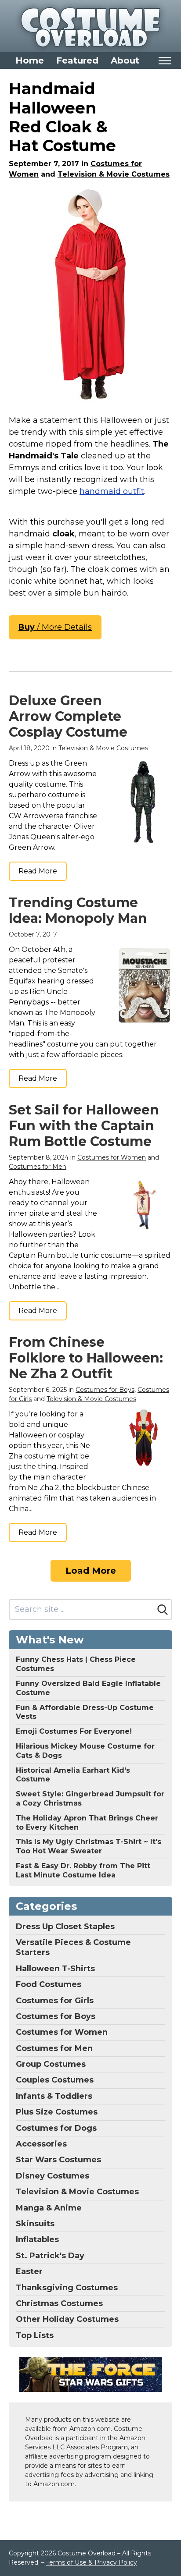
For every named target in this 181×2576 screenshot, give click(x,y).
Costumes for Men (38, 1167)
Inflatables (37, 2239)
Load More (91, 1571)
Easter (29, 2271)
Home (30, 60)
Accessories (41, 2144)
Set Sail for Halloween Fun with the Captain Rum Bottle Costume (84, 1126)
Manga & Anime (49, 2208)
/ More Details (55, 627)
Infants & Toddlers (54, 2096)
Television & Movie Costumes (114, 174)
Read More (38, 871)
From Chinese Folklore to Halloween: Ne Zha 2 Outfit (86, 1358)
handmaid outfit (112, 491)
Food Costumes (49, 1984)
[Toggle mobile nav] (165, 61)
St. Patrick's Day (50, 2256)
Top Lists (35, 2335)
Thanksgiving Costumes (67, 2288)
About (125, 60)
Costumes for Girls (55, 2001)
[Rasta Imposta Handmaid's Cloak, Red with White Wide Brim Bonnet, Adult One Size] (90, 295)
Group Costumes (51, 2064)
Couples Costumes (55, 2080)
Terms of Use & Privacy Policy (92, 2562)
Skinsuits (35, 2224)
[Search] (163, 1610)
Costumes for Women (112, 1157)
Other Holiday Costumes (67, 2319)
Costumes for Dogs (56, 2128)
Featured (77, 60)
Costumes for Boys (105, 1390)
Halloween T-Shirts (55, 1969)
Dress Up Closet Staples (65, 1927)
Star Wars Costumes (58, 2160)
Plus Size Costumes (57, 2112)
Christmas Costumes (59, 2303)
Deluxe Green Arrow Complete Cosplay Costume (68, 716)
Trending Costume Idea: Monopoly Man (78, 910)
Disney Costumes (52, 2176)
